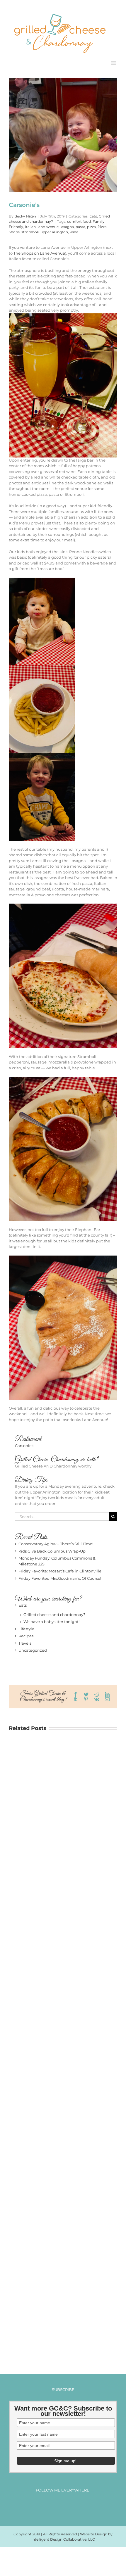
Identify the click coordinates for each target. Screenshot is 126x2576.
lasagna (67, 226)
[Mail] (79, 2505)
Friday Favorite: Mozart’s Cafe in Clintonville (60, 1571)
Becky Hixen (25, 216)
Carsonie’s (25, 1445)
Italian (30, 226)
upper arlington (54, 232)
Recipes (26, 1636)
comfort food (79, 221)
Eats (93, 216)
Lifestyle (26, 1629)
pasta (80, 226)
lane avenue (48, 226)
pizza (91, 226)
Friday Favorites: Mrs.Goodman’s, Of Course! (60, 1578)
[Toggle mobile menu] (114, 63)
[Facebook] (47, 2505)
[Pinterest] (68, 2505)
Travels (25, 1643)
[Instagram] (58, 2505)
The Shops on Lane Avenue (39, 253)
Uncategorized (33, 1650)
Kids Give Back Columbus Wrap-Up (52, 1551)
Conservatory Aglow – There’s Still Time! (56, 1543)
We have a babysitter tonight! (51, 1621)
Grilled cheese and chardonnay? (54, 1614)
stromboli (30, 232)
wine (74, 232)
